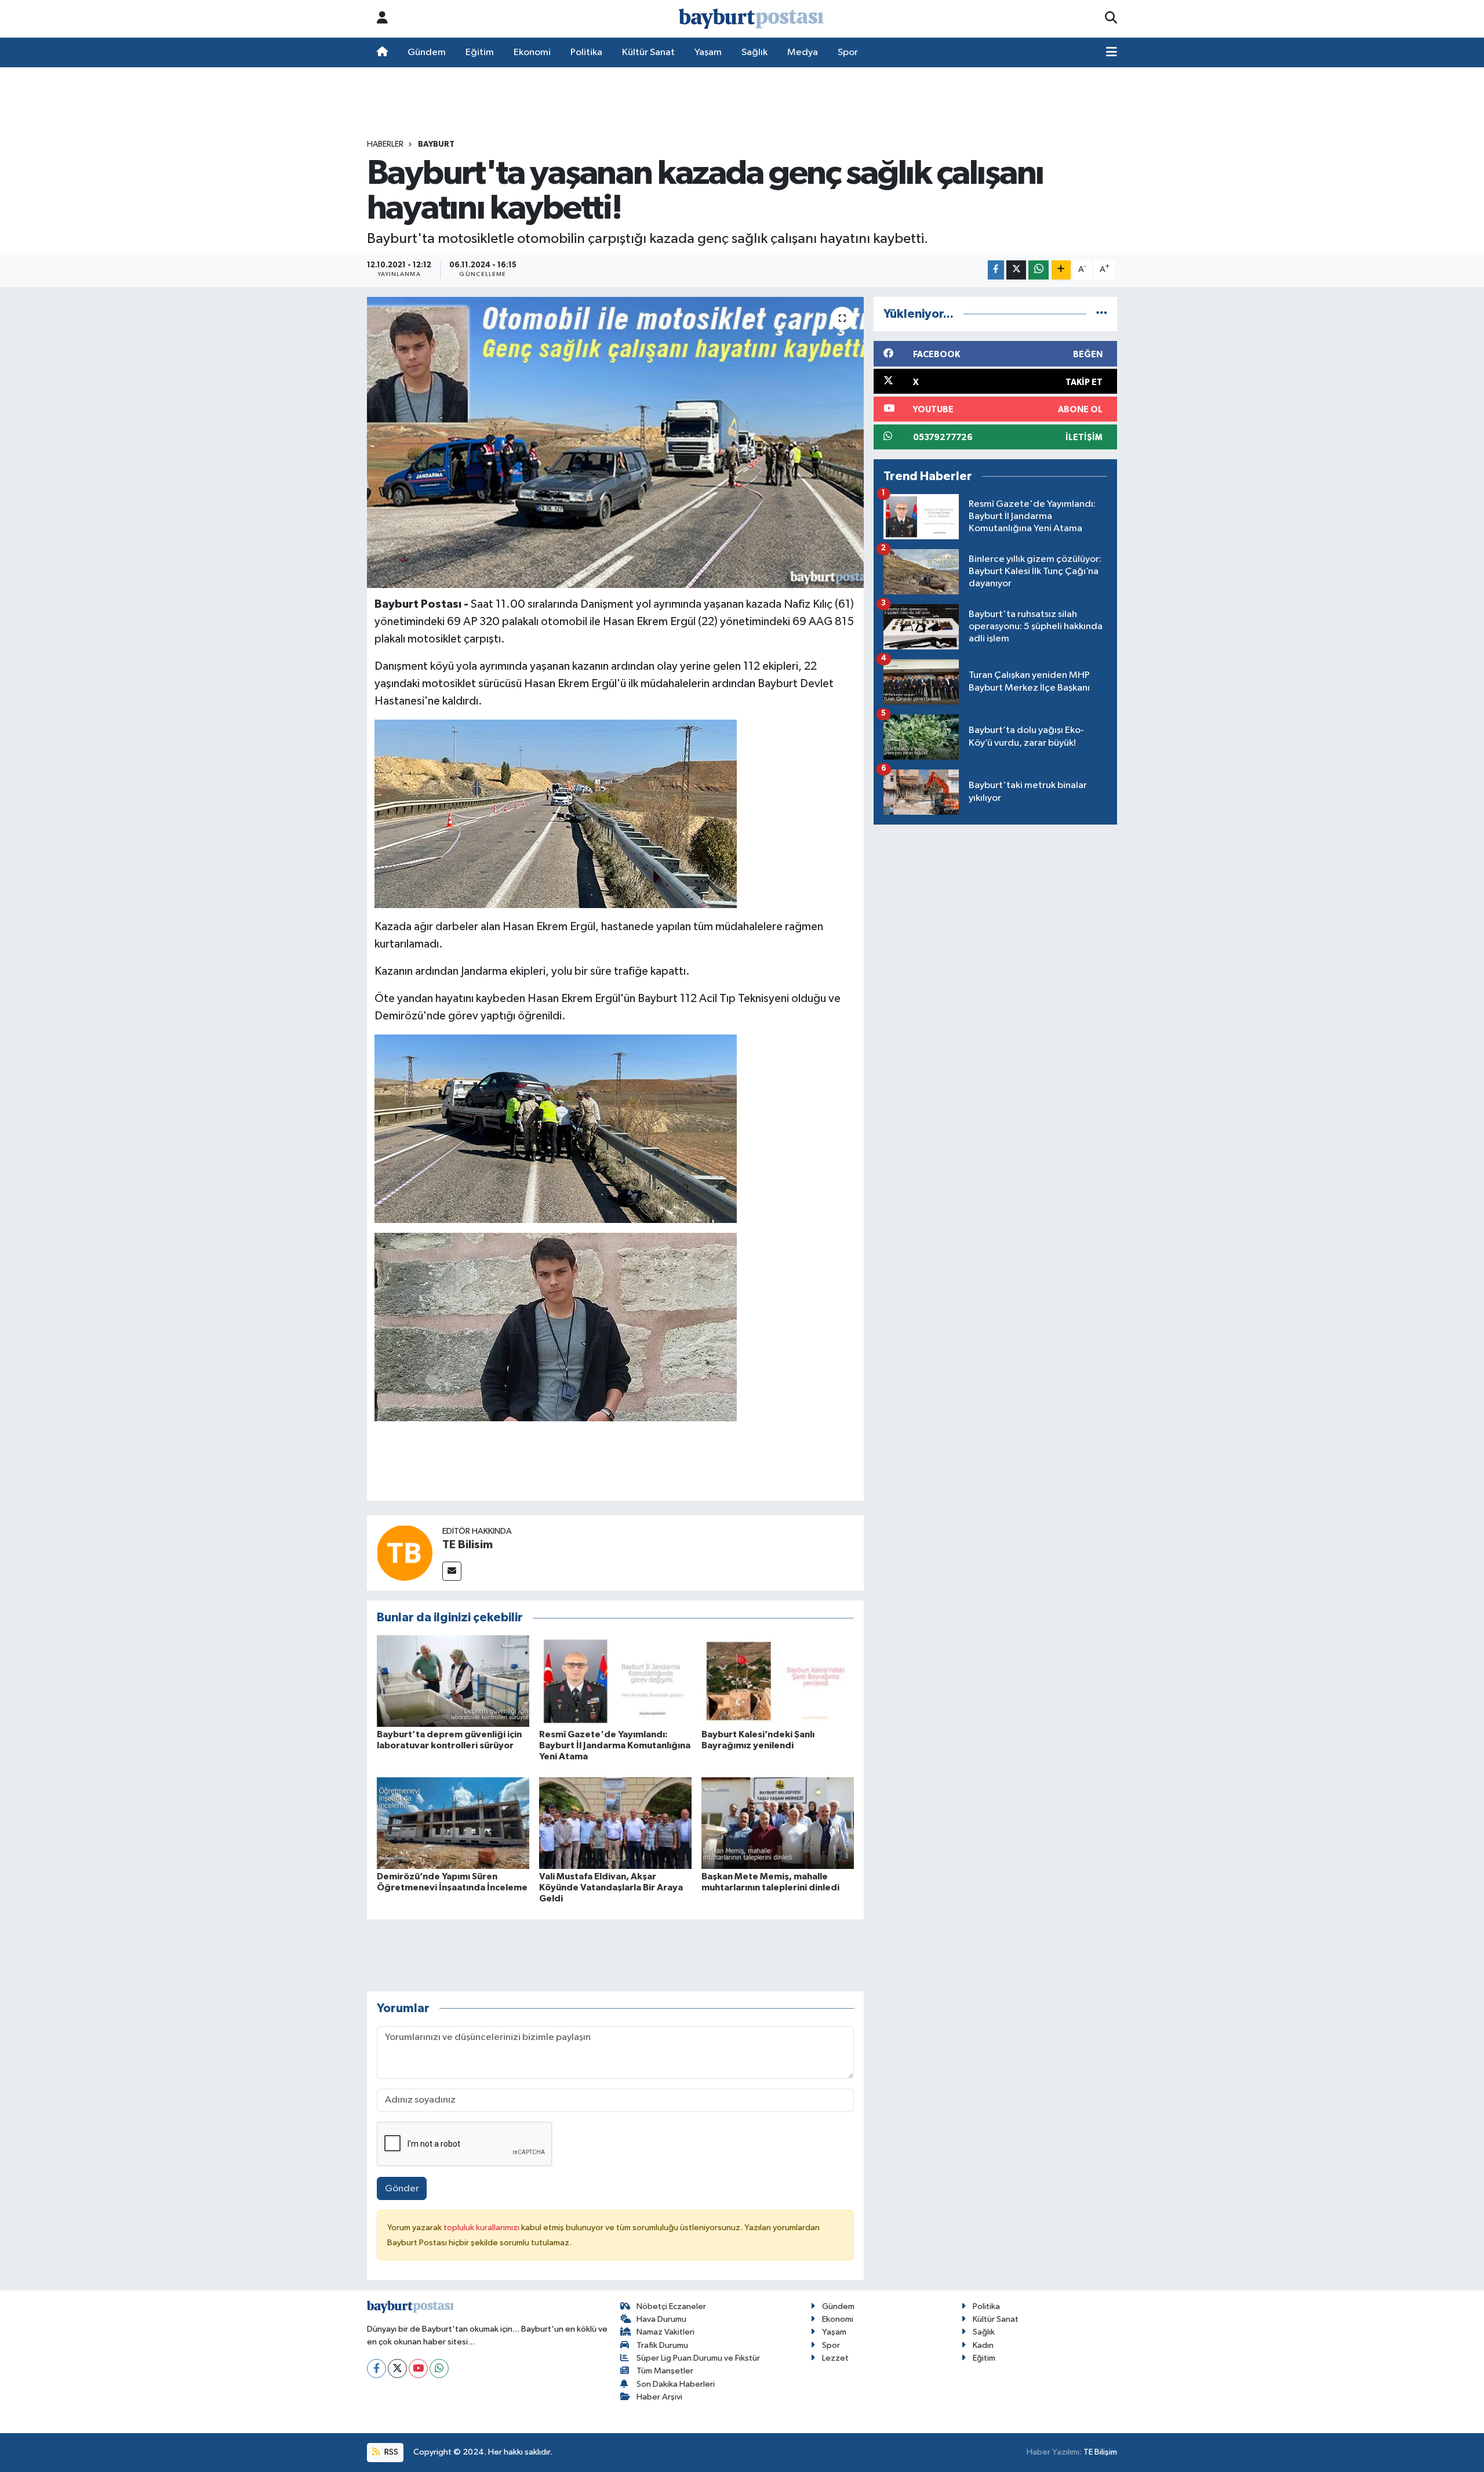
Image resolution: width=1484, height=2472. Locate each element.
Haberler (385, 144)
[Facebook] (377, 2368)
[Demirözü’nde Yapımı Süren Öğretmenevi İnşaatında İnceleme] (453, 1823)
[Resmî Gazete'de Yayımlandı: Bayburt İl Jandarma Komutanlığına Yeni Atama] (615, 1681)
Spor (848, 52)
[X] (397, 2368)
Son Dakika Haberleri (676, 2384)
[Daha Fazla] (1061, 270)
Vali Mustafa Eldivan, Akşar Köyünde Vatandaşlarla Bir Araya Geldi (611, 1887)
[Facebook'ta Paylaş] (996, 270)
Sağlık (754, 52)
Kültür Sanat (648, 52)
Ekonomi (532, 52)
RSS (390, 2452)
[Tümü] (1102, 314)
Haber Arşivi (659, 2397)
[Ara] (1111, 19)
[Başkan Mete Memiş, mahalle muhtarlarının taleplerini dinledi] (778, 1823)
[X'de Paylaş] (1016, 270)
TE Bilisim (468, 1545)
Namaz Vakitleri (665, 2332)
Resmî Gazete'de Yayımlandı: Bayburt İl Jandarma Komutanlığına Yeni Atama (615, 1745)
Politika (586, 52)
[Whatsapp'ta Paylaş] (1039, 270)
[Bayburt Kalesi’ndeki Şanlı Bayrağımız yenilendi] (778, 1681)
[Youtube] (418, 2368)
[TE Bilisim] (405, 1553)
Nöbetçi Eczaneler (671, 2306)
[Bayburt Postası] (751, 19)
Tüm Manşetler (665, 2371)
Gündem (427, 52)
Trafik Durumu (662, 2345)
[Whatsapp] (439, 2368)
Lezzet (835, 2358)
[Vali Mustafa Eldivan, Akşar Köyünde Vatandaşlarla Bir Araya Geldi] (615, 1823)
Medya (803, 52)
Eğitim (480, 52)
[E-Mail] (452, 1571)
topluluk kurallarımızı (482, 2228)
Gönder (402, 2189)
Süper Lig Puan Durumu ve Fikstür (698, 2358)
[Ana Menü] (1112, 53)
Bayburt (436, 144)
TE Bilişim (1100, 2452)
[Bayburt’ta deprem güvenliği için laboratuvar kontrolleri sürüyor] (453, 1681)
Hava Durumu (661, 2319)
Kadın (983, 2345)
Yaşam (708, 52)
